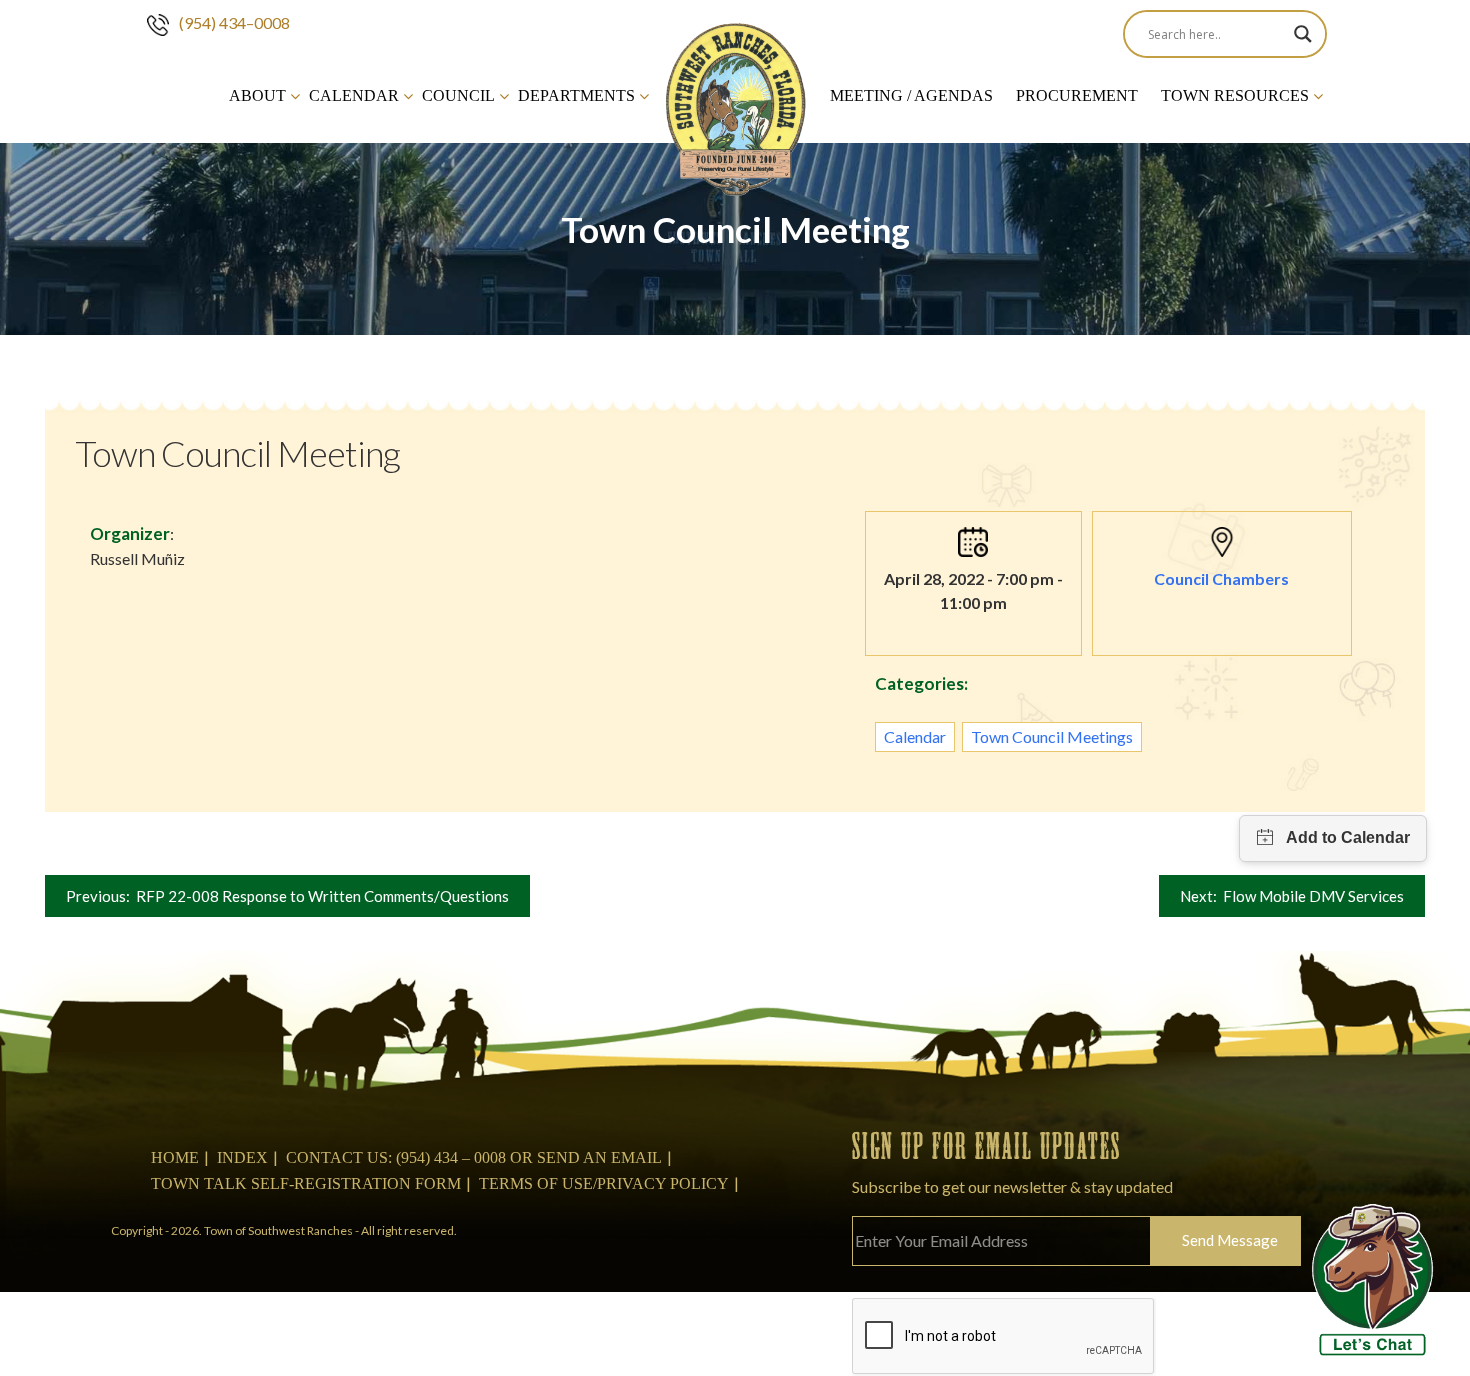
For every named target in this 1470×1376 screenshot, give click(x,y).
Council (458, 95)
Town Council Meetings (1052, 736)
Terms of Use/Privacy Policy (604, 1183)
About (257, 95)
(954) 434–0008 (234, 22)
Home (175, 1157)
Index (242, 1157)
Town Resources (1235, 95)
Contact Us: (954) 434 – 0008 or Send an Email (474, 1157)
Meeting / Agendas (911, 95)
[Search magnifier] (1303, 34)
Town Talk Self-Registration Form (306, 1183)
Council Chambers (1221, 578)
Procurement (1077, 95)
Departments (576, 95)
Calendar (354, 95)
